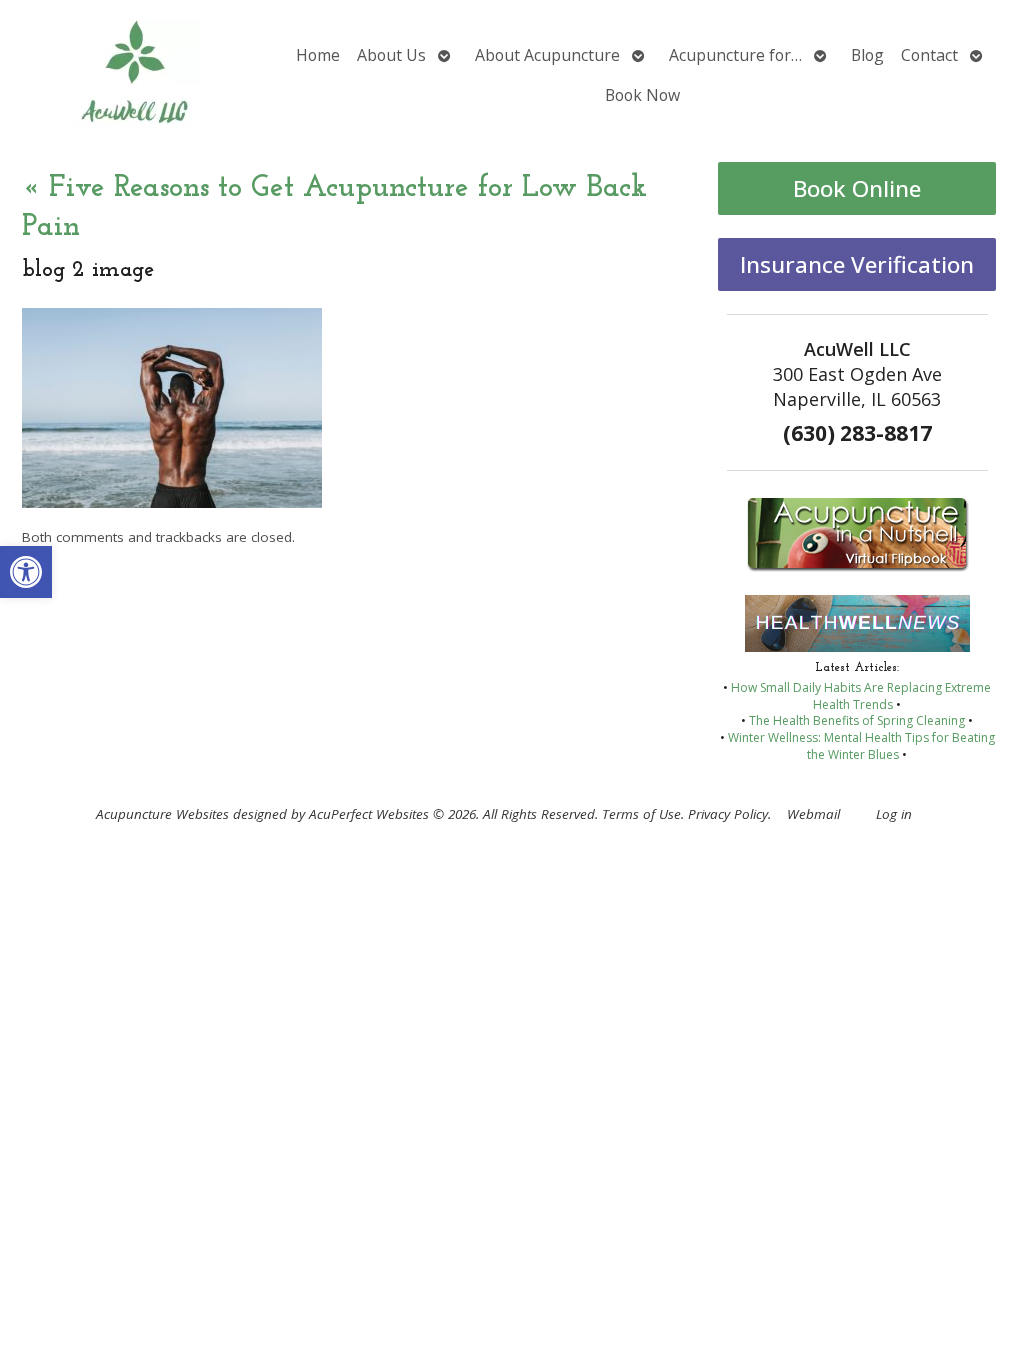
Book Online (857, 188)
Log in (894, 814)
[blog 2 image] (172, 502)
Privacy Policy (728, 814)
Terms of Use (641, 814)
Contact (929, 55)
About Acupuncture (547, 55)
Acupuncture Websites (162, 814)
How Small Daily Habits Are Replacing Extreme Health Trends (861, 696)
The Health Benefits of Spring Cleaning (857, 720)
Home (318, 55)
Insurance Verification (857, 264)
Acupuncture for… (735, 55)
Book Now (642, 95)
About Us (391, 55)
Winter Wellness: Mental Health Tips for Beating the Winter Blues (861, 746)
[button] (26, 572)
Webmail (813, 814)
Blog (867, 55)
